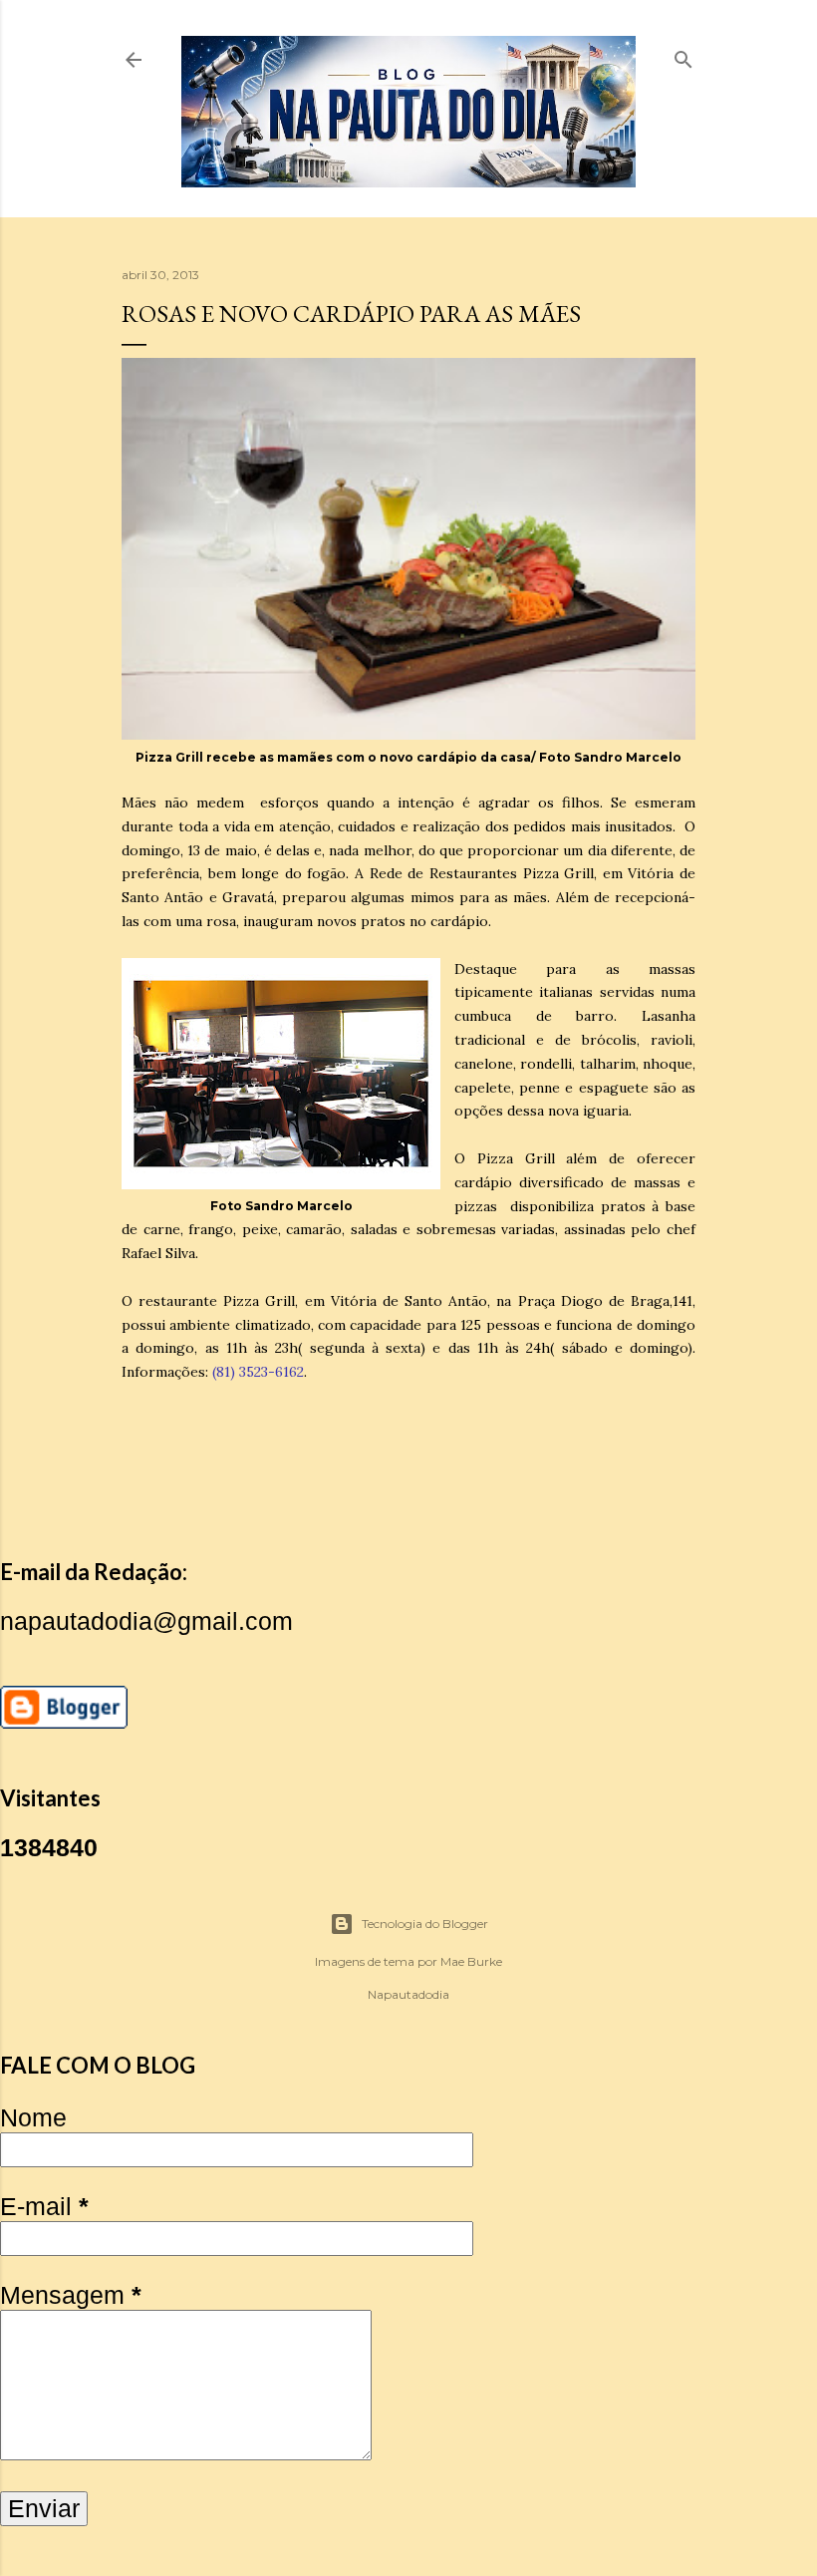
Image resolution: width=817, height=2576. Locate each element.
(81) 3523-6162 (258, 1372)
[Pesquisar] (683, 55)
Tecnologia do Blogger (425, 1924)
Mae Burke (471, 1961)
